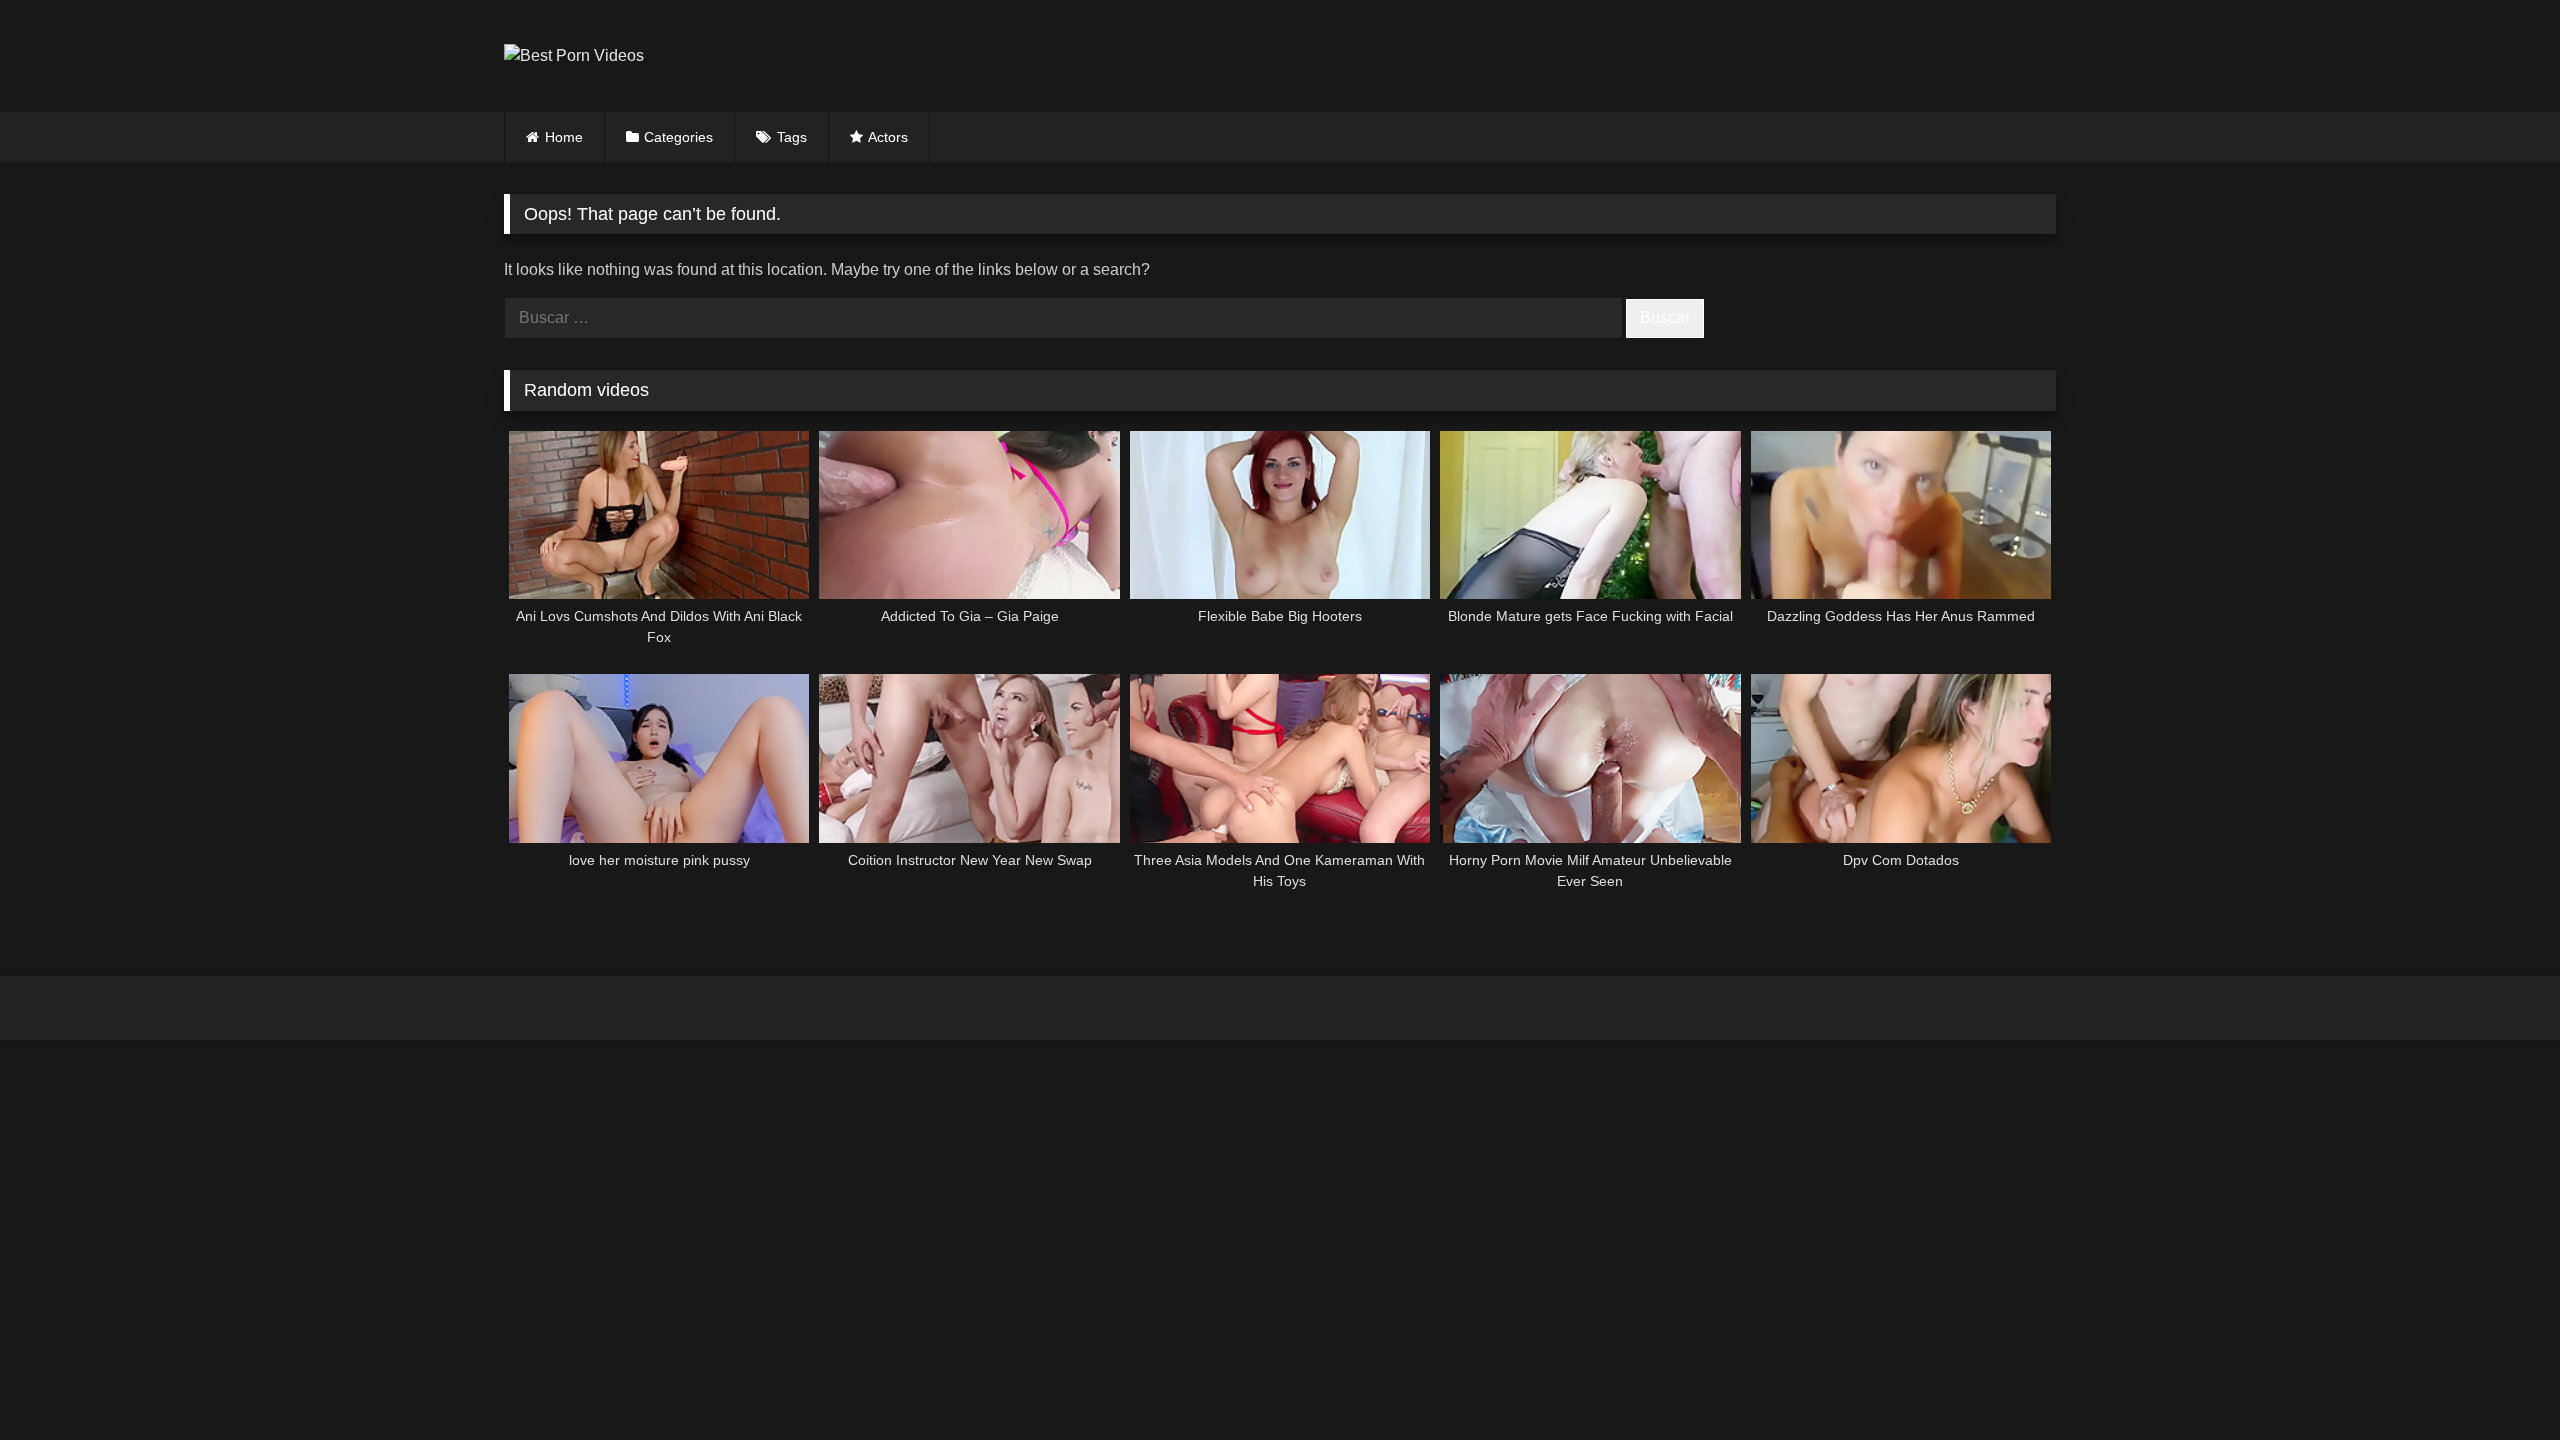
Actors (888, 137)
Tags (792, 137)
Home (564, 137)
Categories (678, 137)
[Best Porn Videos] (574, 56)
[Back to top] (2498, 1380)
